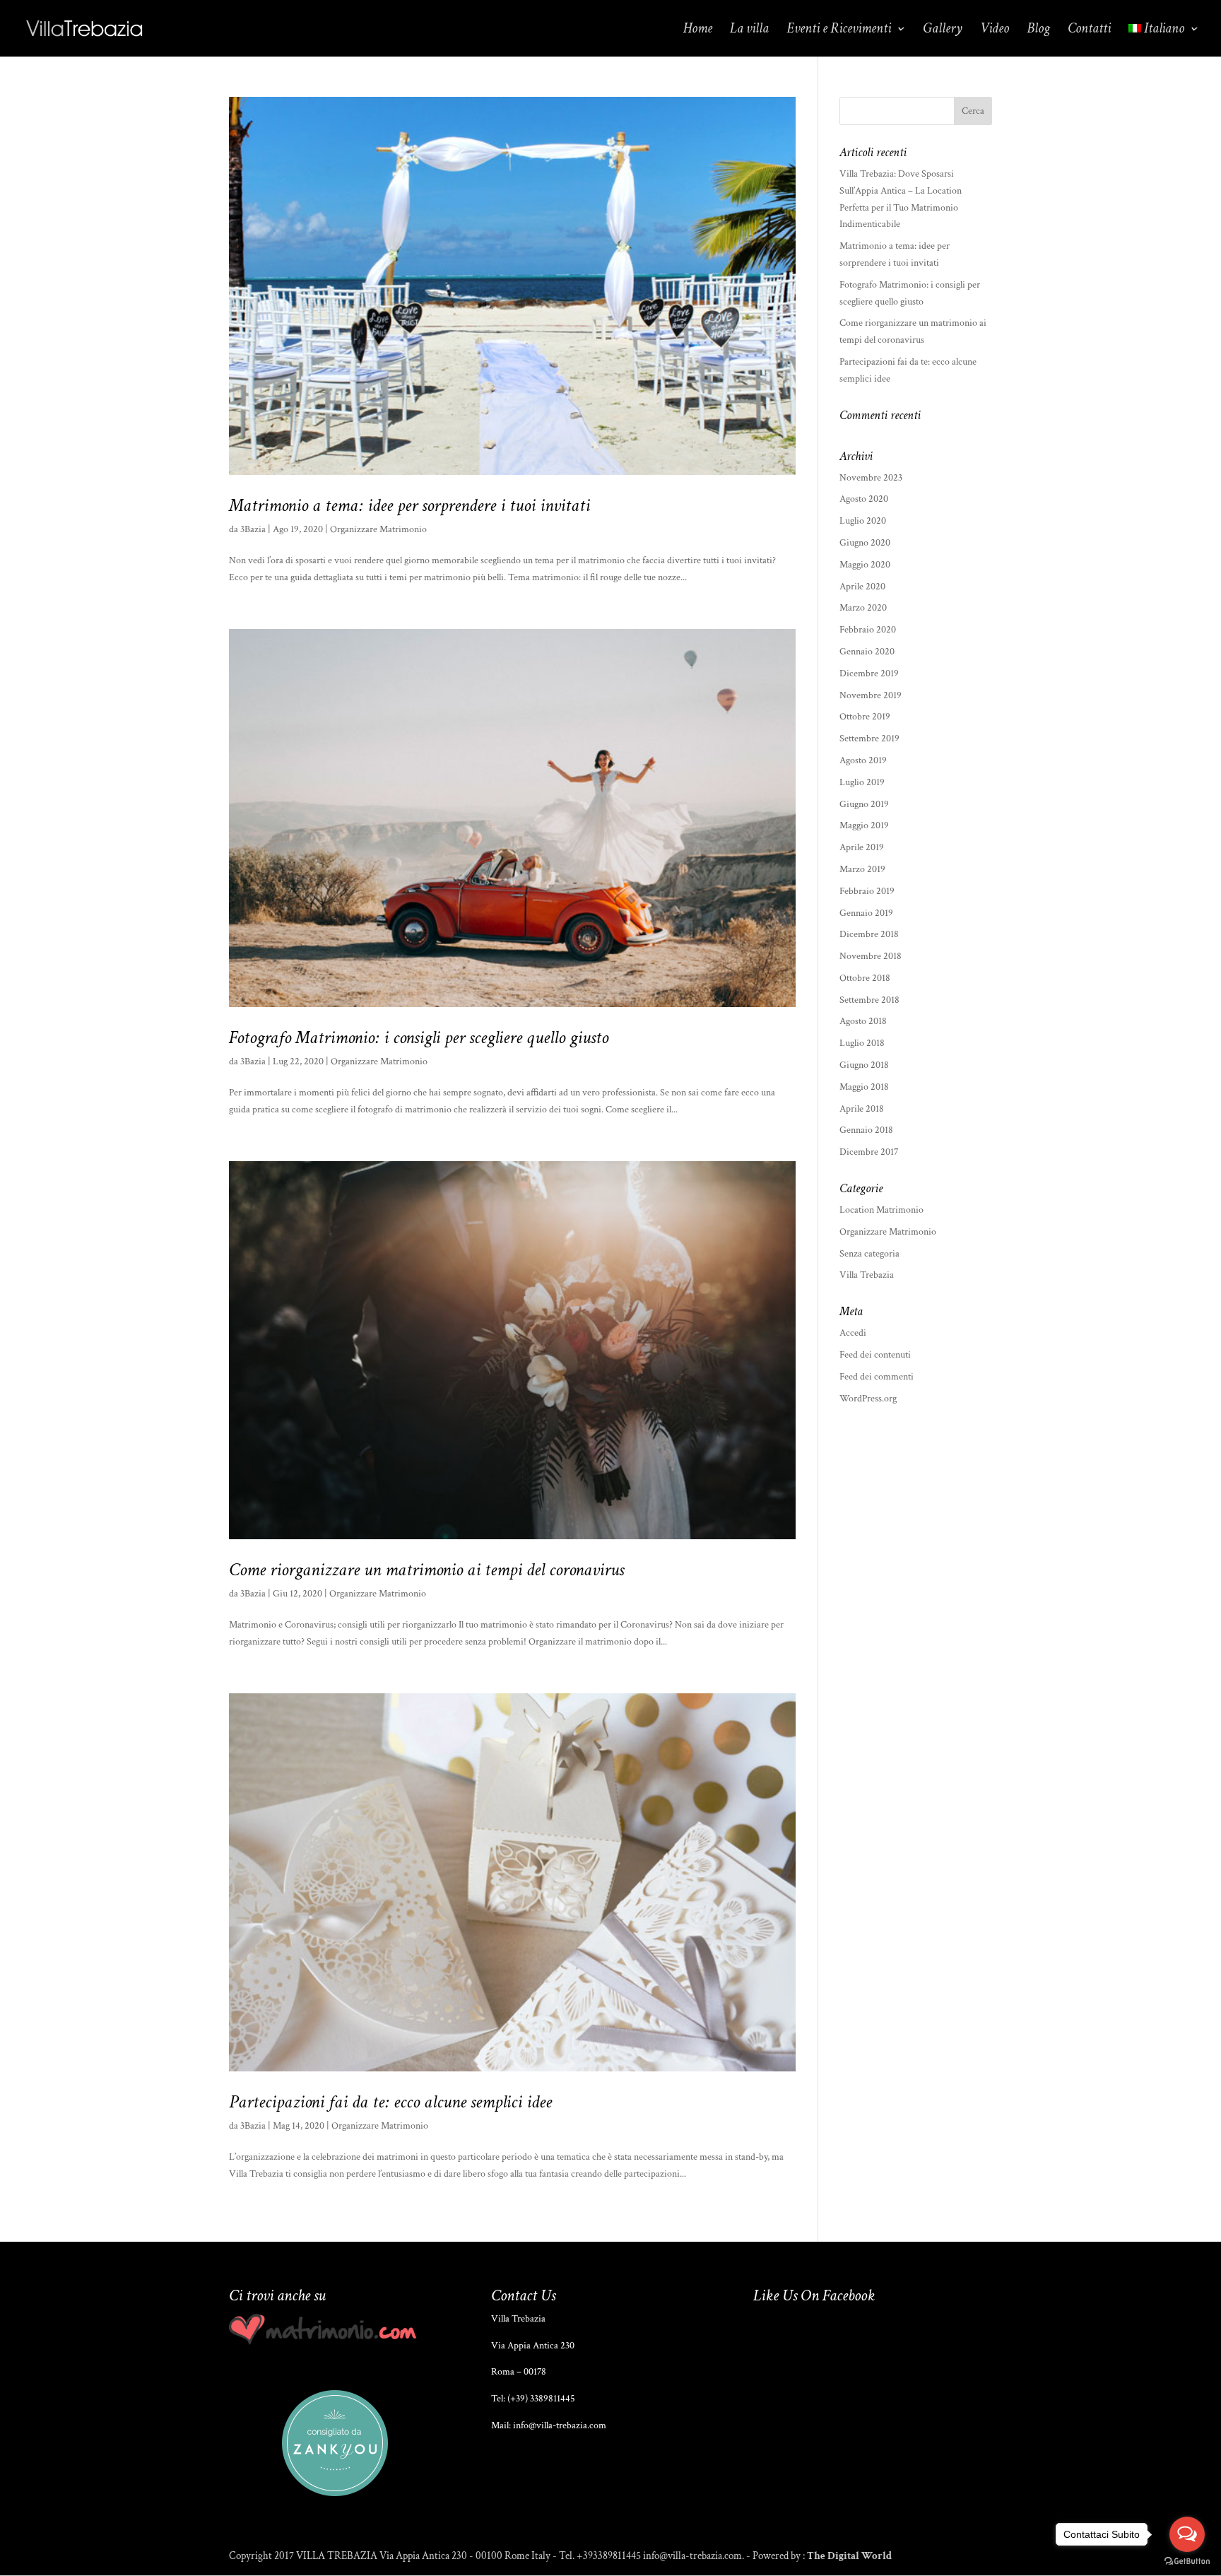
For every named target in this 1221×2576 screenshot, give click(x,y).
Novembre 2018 (871, 956)
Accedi (853, 1333)
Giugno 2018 (864, 1065)
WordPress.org (868, 1399)
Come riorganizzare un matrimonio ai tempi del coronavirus (426, 1570)
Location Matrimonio (881, 1210)
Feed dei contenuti (875, 1355)
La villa (749, 30)
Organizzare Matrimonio (378, 529)
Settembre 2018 (869, 1000)
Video (995, 30)
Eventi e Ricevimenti (839, 30)
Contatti (1089, 30)
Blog (1038, 30)
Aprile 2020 (862, 587)
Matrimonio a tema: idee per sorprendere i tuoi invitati (409, 505)
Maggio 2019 (864, 825)
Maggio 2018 (864, 1087)
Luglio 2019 (862, 782)
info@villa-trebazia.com (560, 2425)
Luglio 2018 (862, 1043)
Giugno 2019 (864, 804)
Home (698, 30)
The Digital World (849, 2556)
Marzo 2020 (863, 608)
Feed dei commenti (877, 1377)
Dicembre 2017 (869, 1152)
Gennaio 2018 (866, 1130)
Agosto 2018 (863, 1021)
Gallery (943, 30)
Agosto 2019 (863, 760)
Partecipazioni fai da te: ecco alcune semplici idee (390, 2102)
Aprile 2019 (862, 847)
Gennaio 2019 (866, 913)
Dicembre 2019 (869, 674)
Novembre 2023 (871, 478)
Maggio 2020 (865, 565)
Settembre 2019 (869, 739)
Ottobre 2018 (865, 978)
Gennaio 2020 (867, 652)
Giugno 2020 (865, 543)
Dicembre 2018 (869, 934)
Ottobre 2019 (865, 717)
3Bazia (253, 529)
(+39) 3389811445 (541, 2399)
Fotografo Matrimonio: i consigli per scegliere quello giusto (419, 1037)
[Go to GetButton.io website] (1187, 2562)
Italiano (1164, 30)
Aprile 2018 (862, 1109)
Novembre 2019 (871, 695)
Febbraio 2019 (867, 891)
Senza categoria (869, 1254)
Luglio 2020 (863, 521)
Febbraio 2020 (868, 630)
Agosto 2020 (864, 499)
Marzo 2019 (862, 869)
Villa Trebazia (867, 1275)
